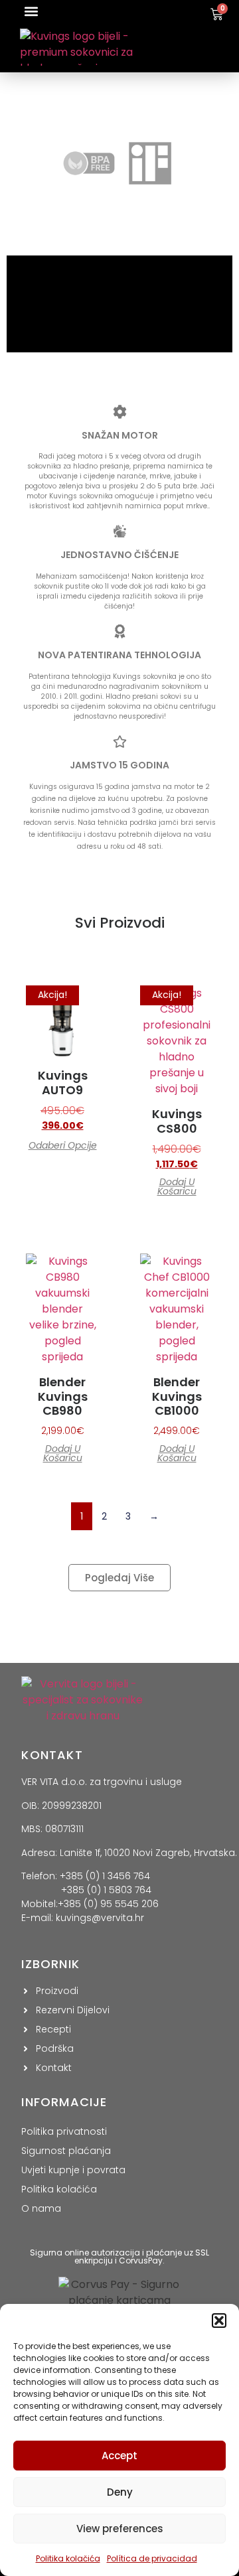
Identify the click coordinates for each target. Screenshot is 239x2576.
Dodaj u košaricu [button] (177, 1186)
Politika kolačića (68, 2558)
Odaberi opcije (63, 1145)
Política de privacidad (152, 2558)
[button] (219, 2321)
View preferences (120, 2529)
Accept (119, 2456)
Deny (120, 2492)
